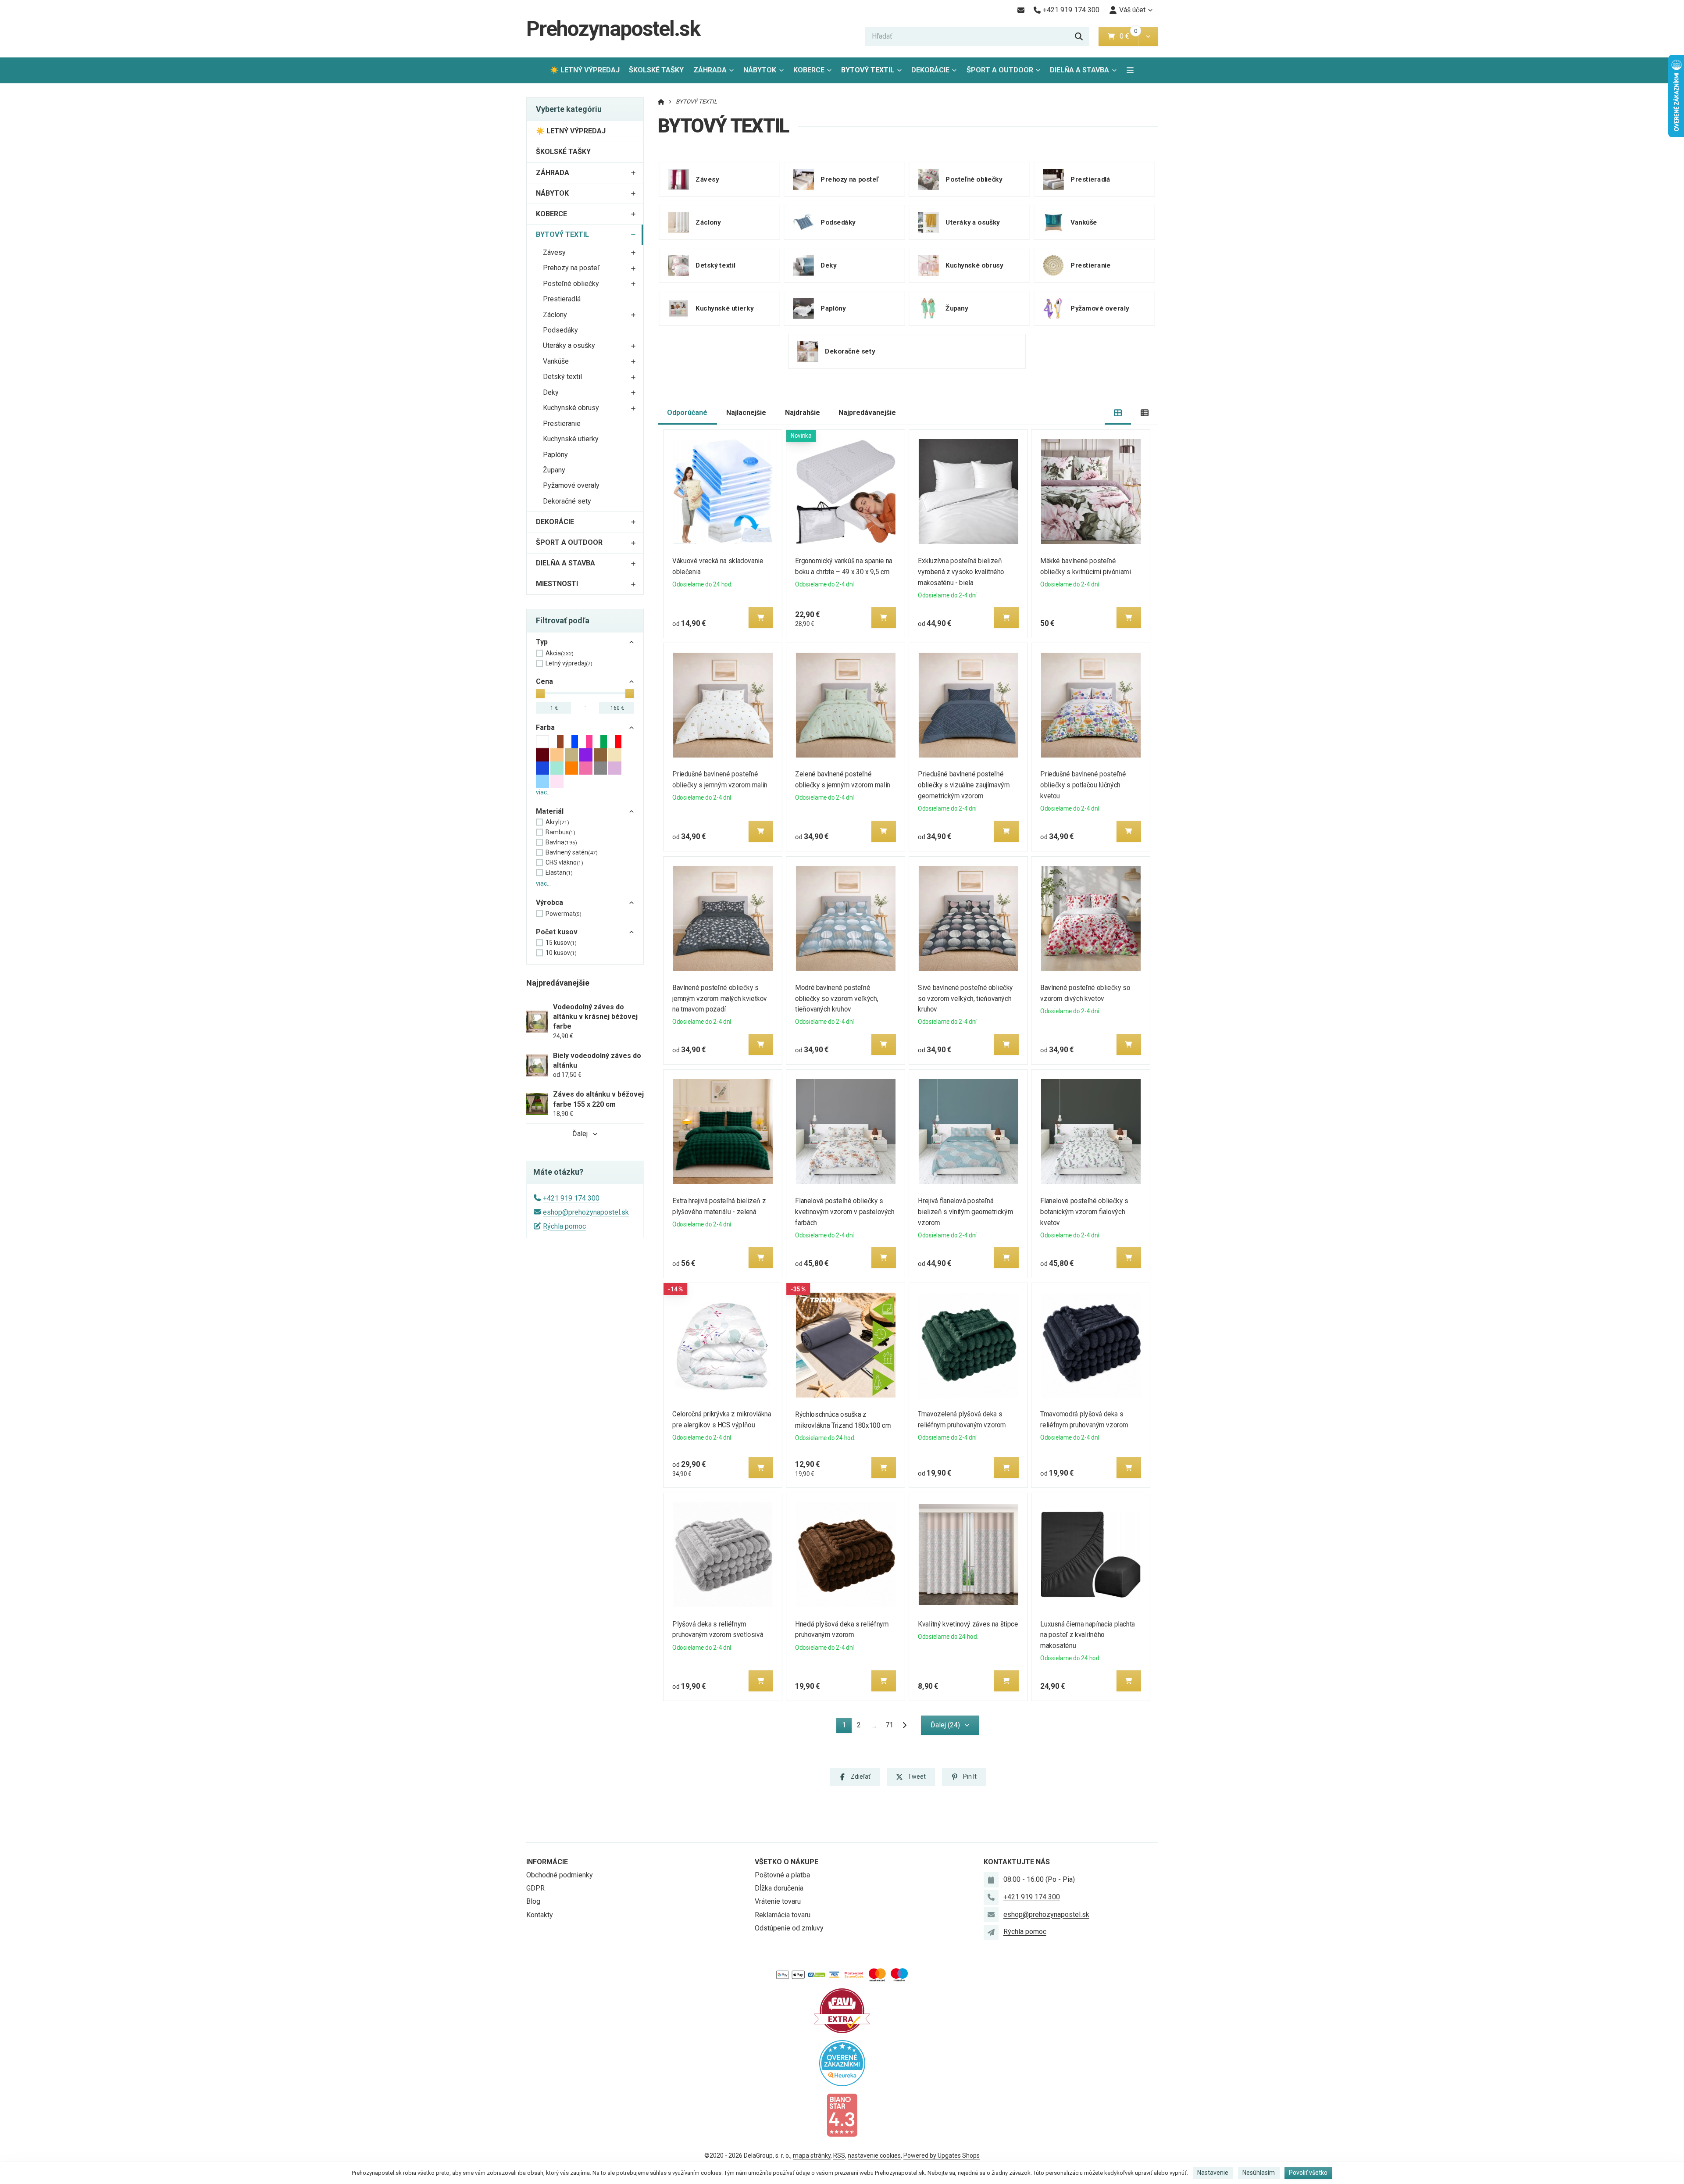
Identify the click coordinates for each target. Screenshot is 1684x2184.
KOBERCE (809, 70)
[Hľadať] (1079, 36)
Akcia (560, 653)
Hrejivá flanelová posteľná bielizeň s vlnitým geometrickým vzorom (965, 1212)
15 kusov (561, 943)
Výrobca (549, 903)
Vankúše (556, 361)
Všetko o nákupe (787, 1862)
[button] (1148, 36)
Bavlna (561, 842)
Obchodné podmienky (560, 1875)
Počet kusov (557, 932)
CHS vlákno (564, 862)
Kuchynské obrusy (571, 408)
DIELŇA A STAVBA (1079, 70)
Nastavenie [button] (1213, 2173)
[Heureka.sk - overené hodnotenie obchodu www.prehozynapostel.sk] (842, 2062)
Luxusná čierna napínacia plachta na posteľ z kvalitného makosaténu (1088, 1635)
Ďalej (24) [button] (945, 1725)
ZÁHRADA (710, 70)
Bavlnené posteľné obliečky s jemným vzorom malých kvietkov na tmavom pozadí (720, 999)
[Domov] (661, 102)
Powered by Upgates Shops (942, 2155)
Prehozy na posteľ (571, 268)
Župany (554, 470)
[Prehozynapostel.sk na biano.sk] (842, 2114)
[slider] (540, 693)
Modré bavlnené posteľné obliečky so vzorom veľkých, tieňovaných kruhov (837, 999)
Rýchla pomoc (564, 1226)
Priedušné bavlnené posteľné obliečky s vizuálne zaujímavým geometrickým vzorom (964, 785)
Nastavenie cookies (874, 2155)
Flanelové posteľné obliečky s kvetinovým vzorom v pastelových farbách (845, 1212)
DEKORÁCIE (930, 70)
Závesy (554, 252)
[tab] (1118, 413)
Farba (545, 727)
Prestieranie (562, 424)
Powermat (564, 914)
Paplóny (555, 455)
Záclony (555, 315)
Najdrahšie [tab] (803, 413)
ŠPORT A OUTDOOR (1000, 70)
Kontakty (540, 1915)
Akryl (557, 822)
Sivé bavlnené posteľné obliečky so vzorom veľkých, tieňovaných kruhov (965, 999)
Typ (542, 642)
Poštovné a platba (782, 1875)
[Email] (1021, 10)
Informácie (547, 1862)
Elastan (559, 872)
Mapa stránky (812, 2155)
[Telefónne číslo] (991, 1897)
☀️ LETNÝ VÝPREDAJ (585, 70)
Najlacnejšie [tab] (746, 413)
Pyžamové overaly (571, 485)
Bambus (560, 832)
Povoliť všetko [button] (1308, 2173)
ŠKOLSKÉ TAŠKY (656, 70)
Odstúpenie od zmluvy (789, 1928)
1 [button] (847, 1727)
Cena (544, 681)
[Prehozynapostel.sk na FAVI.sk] (842, 2010)
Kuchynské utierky (571, 439)
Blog (533, 1901)
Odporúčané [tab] (687, 413)
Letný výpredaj (569, 663)
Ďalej (580, 1134)
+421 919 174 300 (571, 1198)
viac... (543, 792)
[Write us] (991, 1932)
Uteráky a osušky (569, 345)
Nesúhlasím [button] (1259, 2173)
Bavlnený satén (572, 852)
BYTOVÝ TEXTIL (873, 73)
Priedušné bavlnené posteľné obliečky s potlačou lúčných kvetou (1083, 785)
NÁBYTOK (760, 70)
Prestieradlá (562, 299)
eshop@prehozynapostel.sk (586, 1212)
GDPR (535, 1888)
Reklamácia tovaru (783, 1915)
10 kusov (561, 953)
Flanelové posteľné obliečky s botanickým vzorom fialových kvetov (1085, 1212)
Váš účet (1132, 10)
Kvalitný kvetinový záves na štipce (968, 1624)
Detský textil (562, 377)
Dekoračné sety (567, 501)
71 (889, 1725)
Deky (551, 392)
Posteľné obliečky (571, 284)
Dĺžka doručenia (779, 1888)
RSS (839, 2155)
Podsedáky (560, 330)
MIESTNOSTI (557, 584)
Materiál (550, 811)
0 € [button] (1128, 36)
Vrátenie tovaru (778, 1901)
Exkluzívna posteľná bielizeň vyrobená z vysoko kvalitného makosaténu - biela (961, 572)
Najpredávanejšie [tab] (867, 413)
